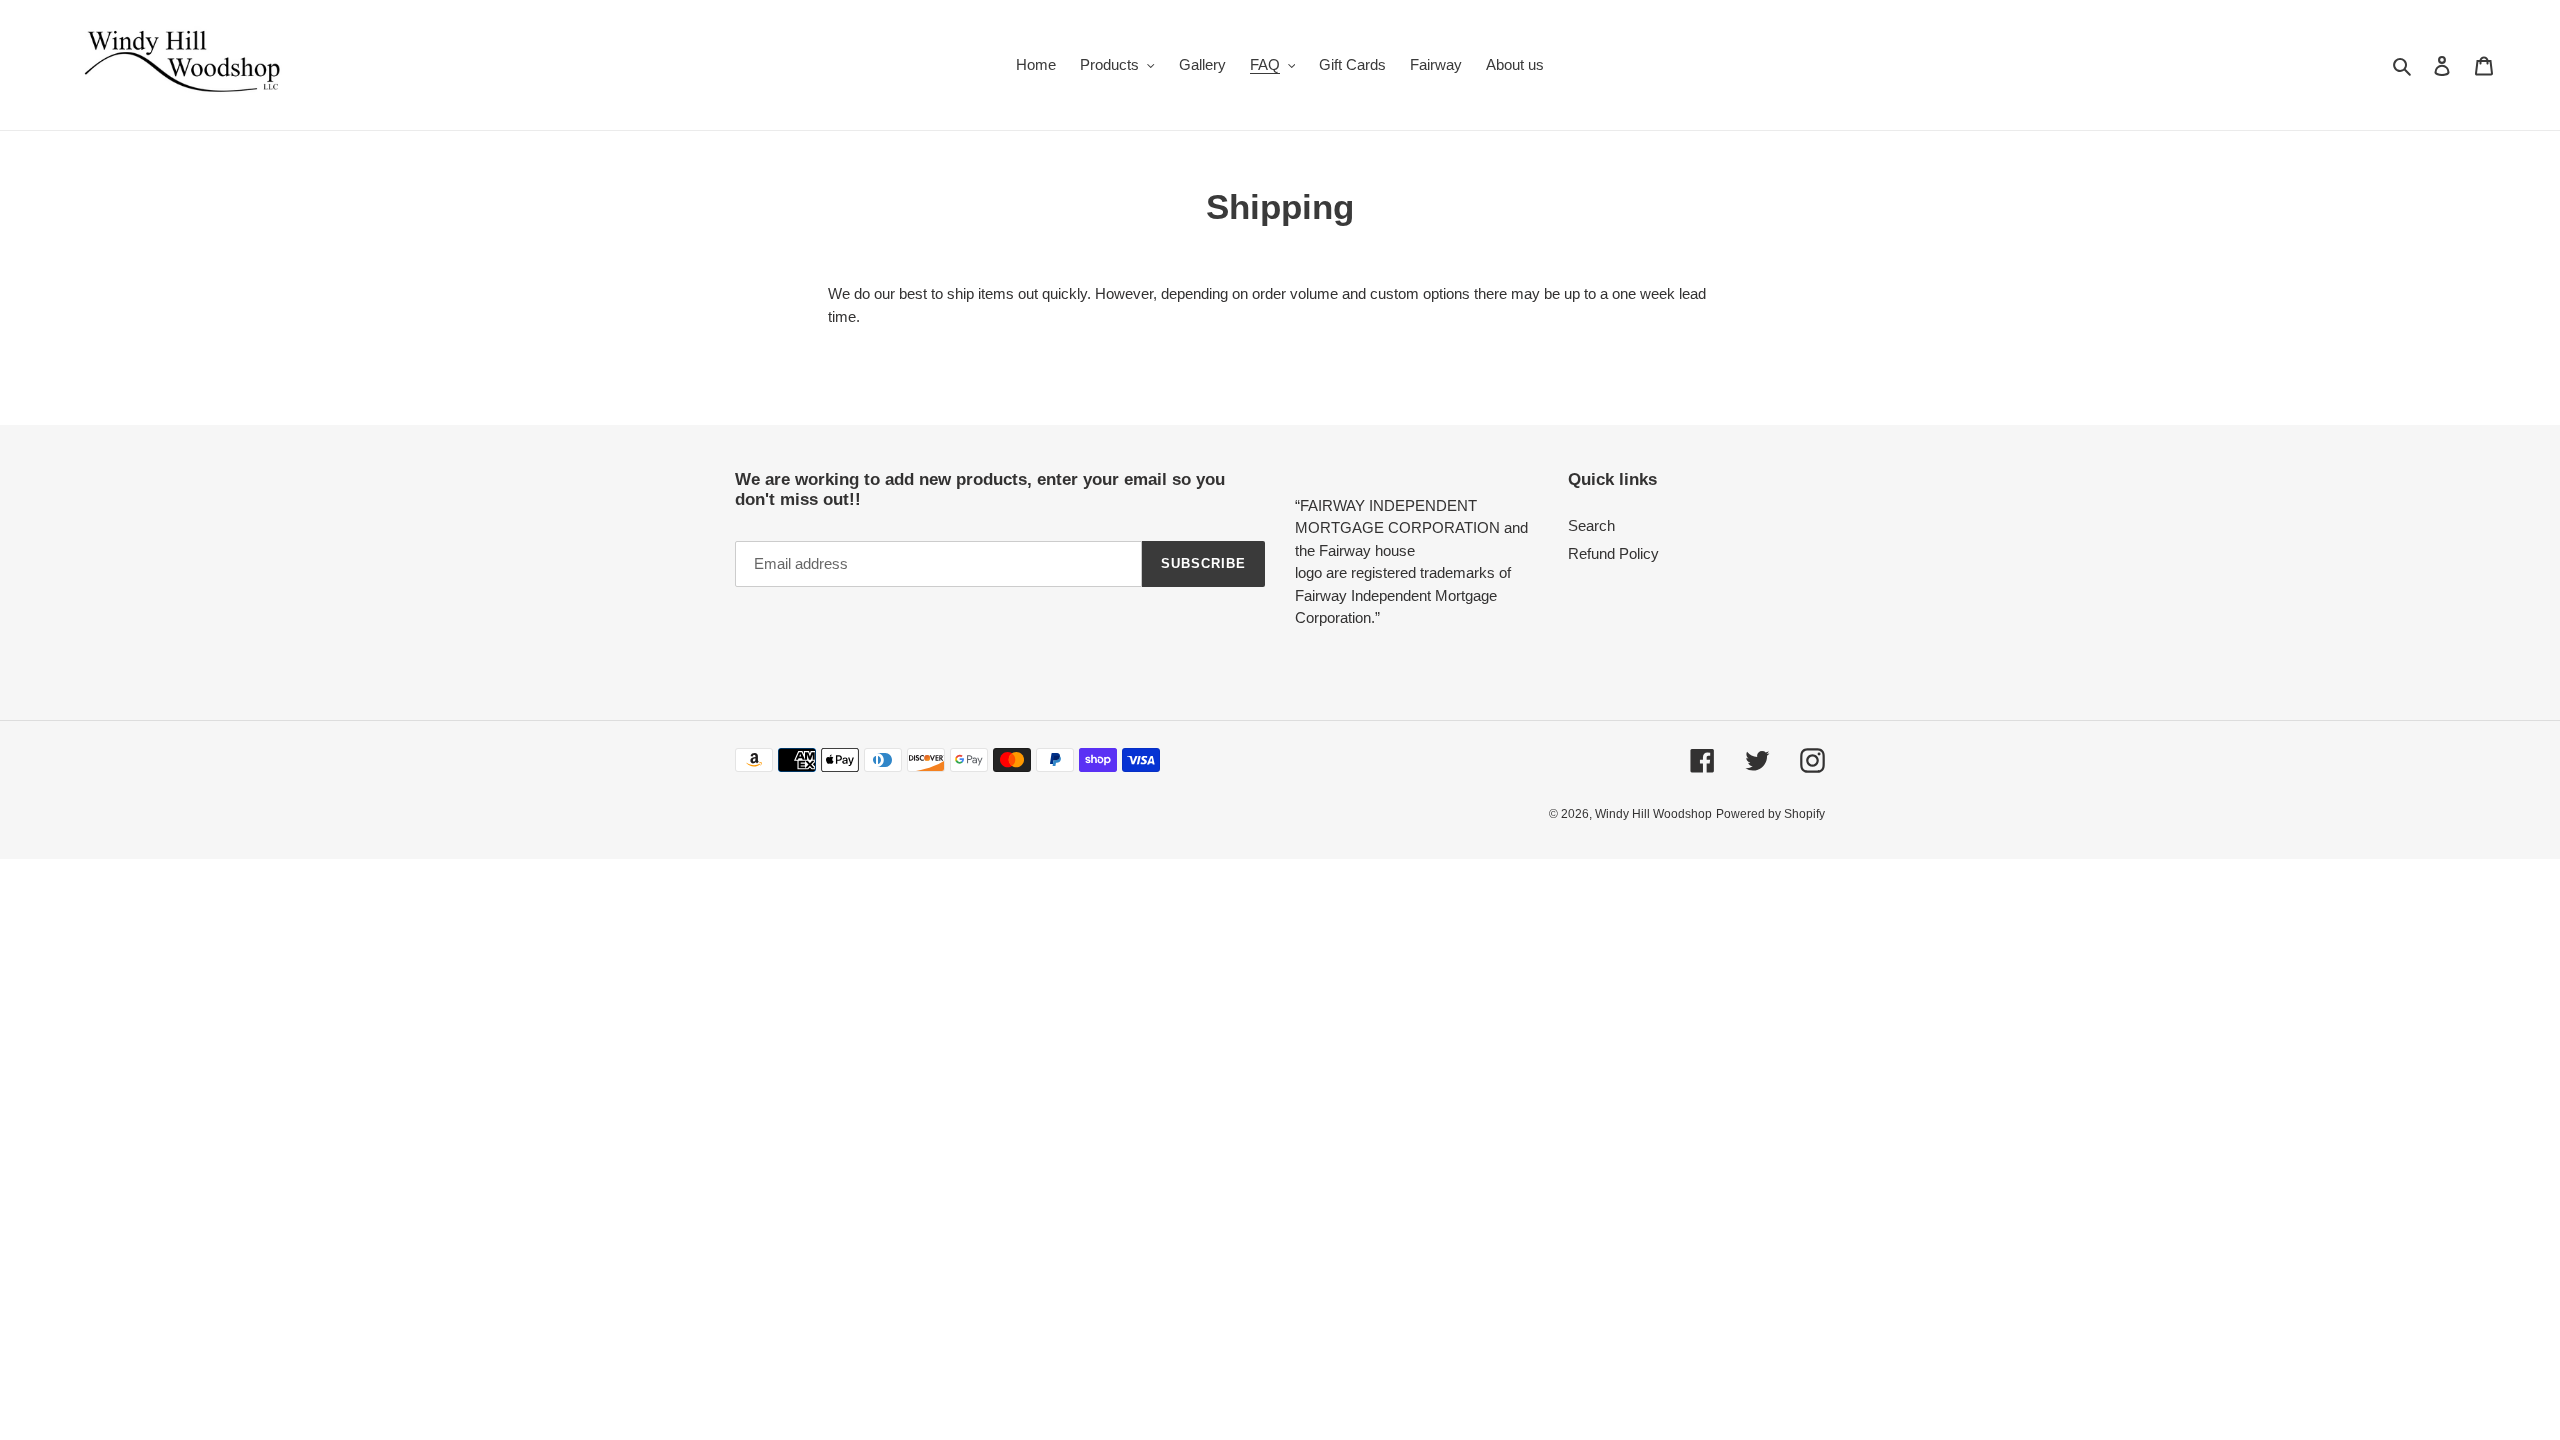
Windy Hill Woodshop (1653, 814)
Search (1591, 525)
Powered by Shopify (1770, 814)
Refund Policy (1613, 553)
